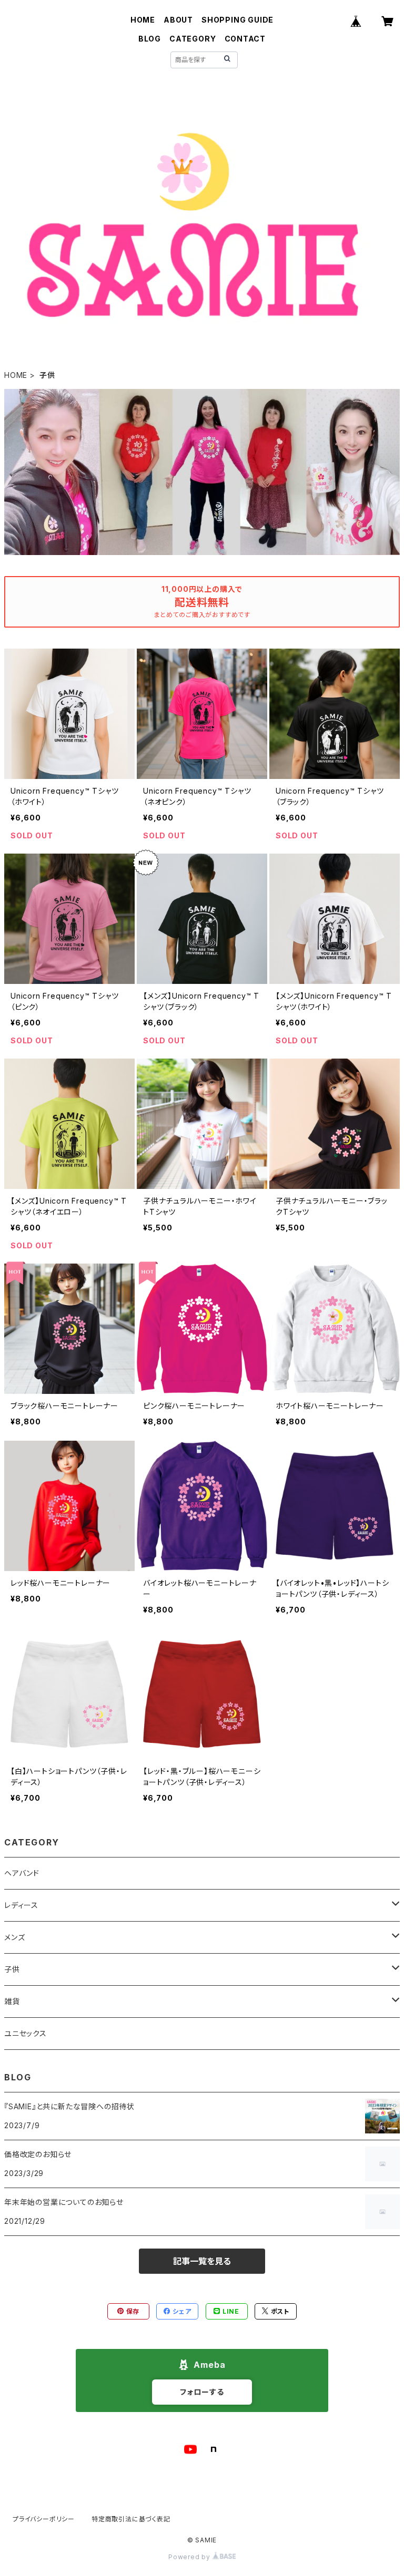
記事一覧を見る (202, 2261)
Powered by (190, 2557)
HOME (143, 20)
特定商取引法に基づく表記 (131, 2519)
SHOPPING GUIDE (238, 20)
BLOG (150, 39)
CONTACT (245, 39)
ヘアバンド (22, 1873)
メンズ (14, 1937)
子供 (12, 1969)
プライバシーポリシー (44, 2519)
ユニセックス (26, 2033)
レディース (21, 1905)
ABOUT (178, 20)
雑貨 (12, 2001)
